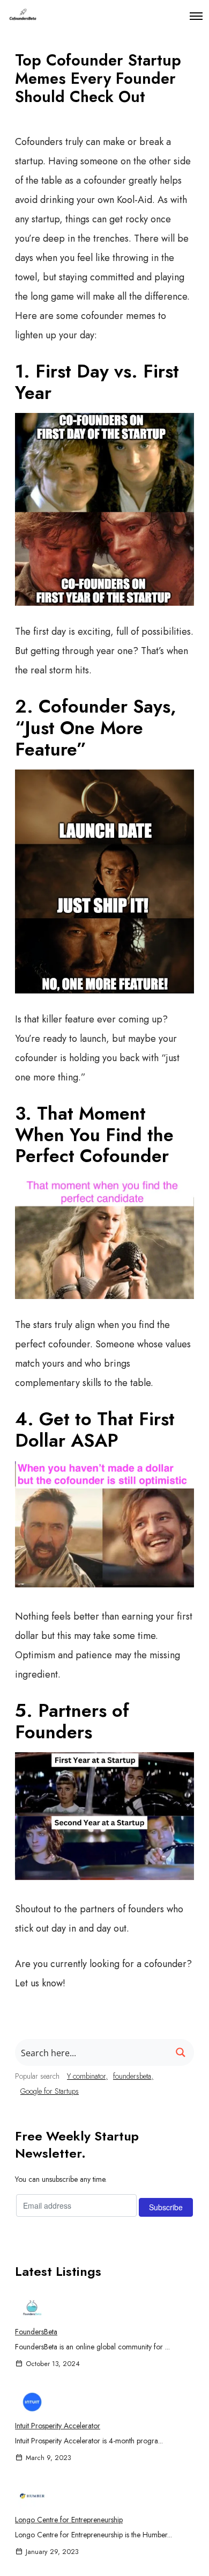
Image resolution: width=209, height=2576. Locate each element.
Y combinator (86, 2076)
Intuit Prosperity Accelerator (58, 2426)
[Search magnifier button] (181, 2052)
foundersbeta (132, 2076)
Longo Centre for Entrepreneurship (69, 2520)
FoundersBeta (36, 2332)
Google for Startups (50, 2091)
